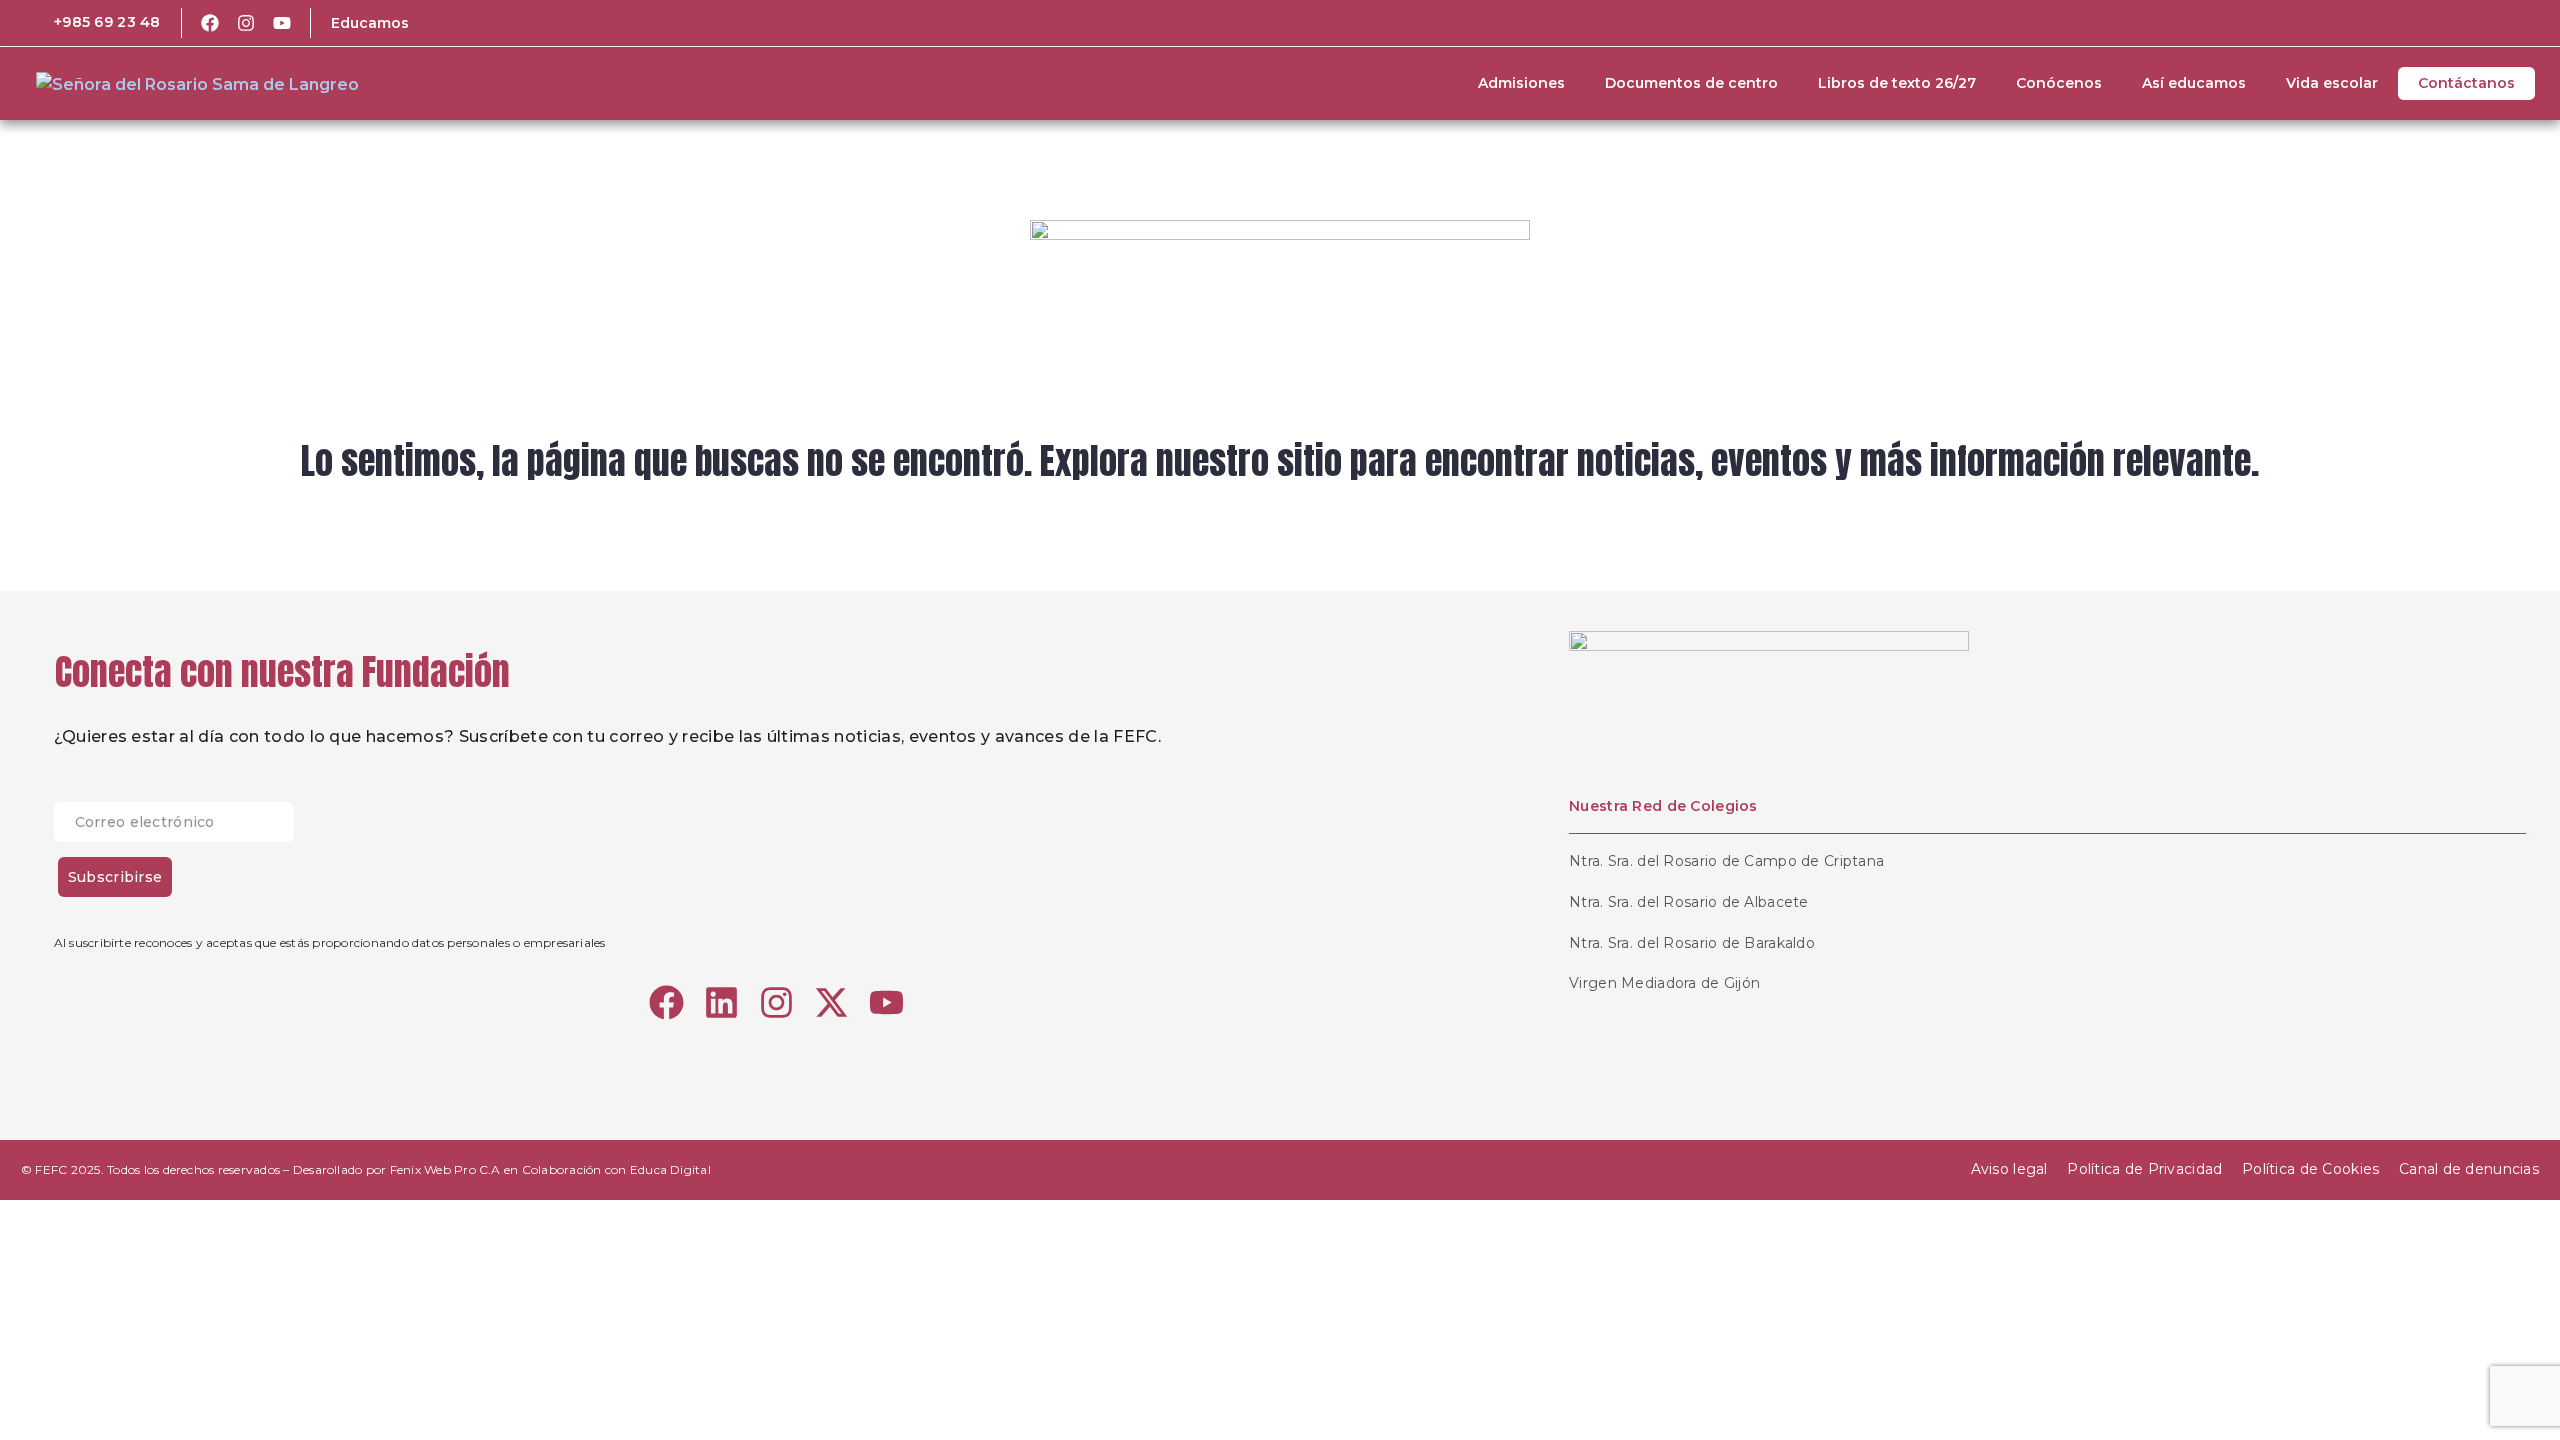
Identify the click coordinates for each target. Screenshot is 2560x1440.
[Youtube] (282, 23)
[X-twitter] (831, 1002)
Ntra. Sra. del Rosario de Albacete (1689, 902)
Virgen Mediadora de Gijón (1664, 983)
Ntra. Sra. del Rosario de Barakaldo (1692, 943)
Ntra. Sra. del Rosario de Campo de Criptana (1726, 861)
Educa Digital (670, 1169)
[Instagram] (246, 23)
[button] (2479, 23)
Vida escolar (2332, 83)
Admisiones (1521, 83)
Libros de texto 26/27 (1897, 83)
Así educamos (2194, 83)
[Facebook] (210, 23)
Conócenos (2059, 83)
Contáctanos (2466, 83)
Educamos (370, 23)
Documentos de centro (1691, 83)
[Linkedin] (721, 1002)
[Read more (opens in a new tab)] (93, 23)
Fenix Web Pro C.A (445, 1169)
